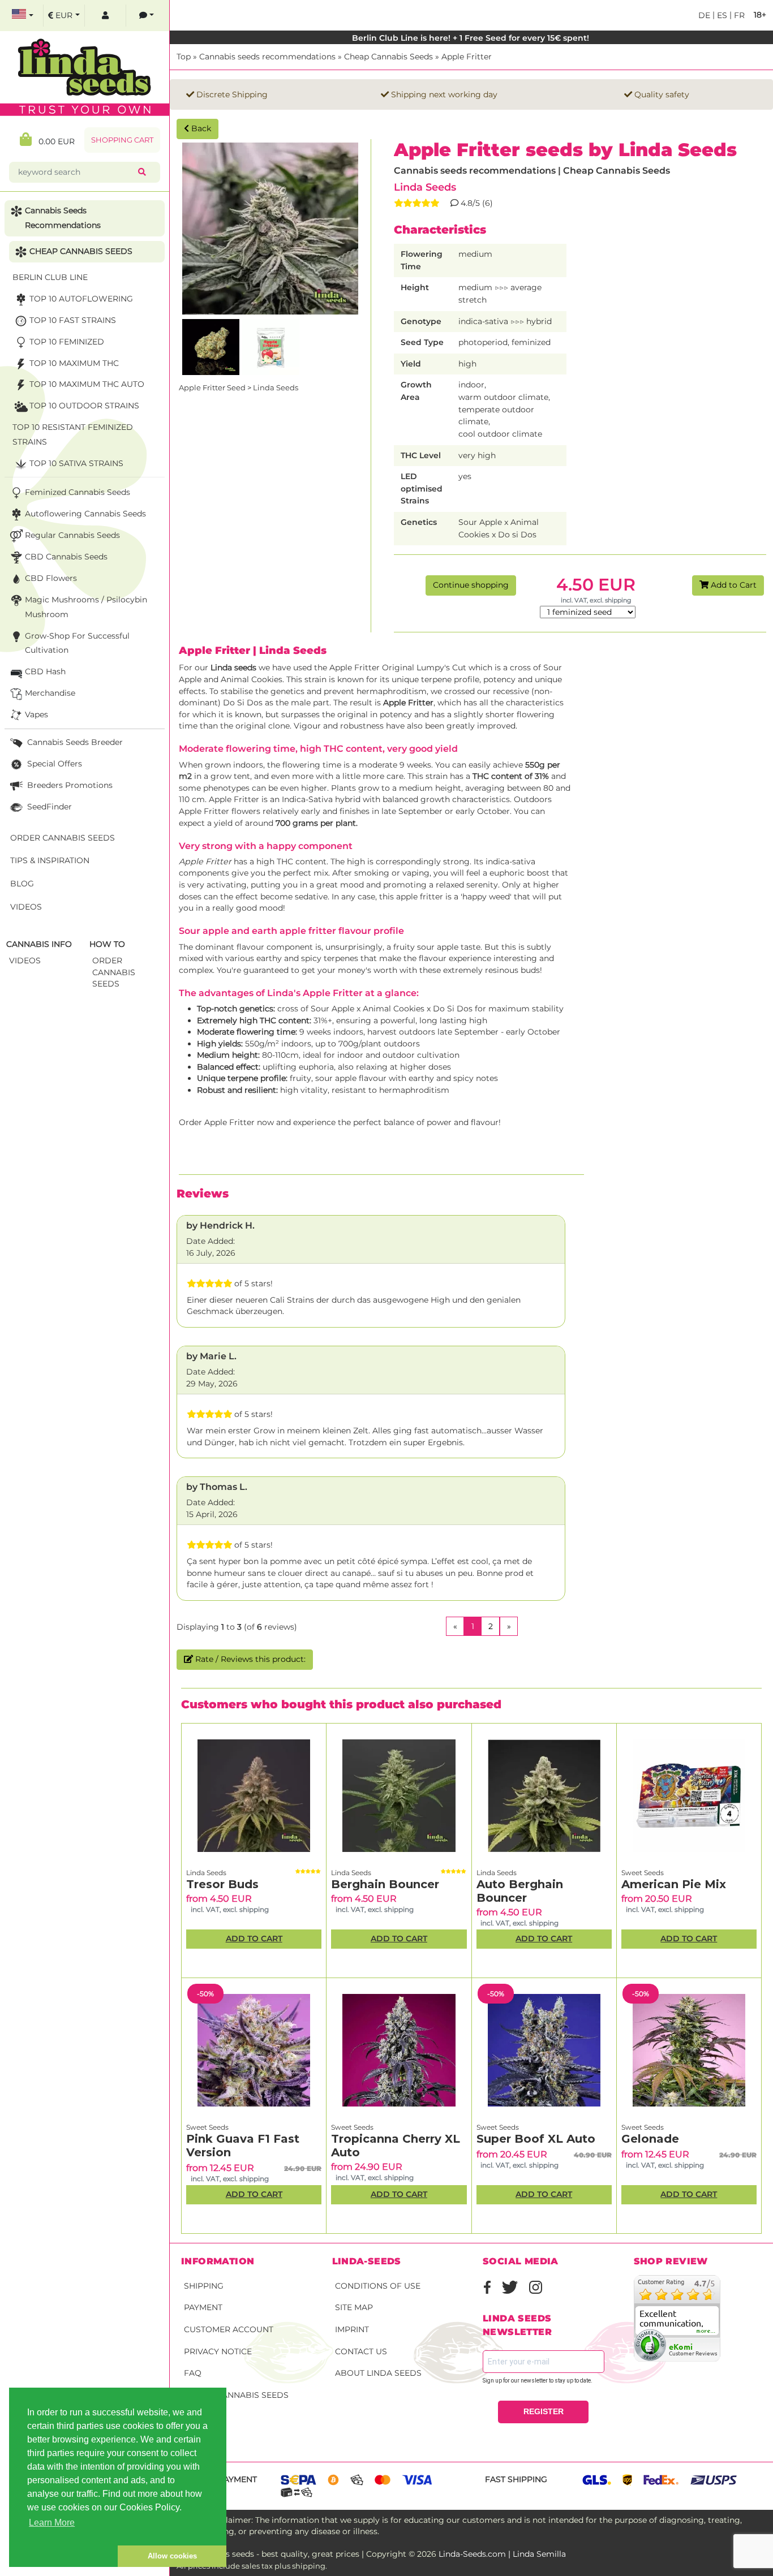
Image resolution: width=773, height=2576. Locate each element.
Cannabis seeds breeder (74, 742)
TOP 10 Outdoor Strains (84, 406)
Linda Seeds (425, 187)
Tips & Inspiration (50, 860)
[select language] (23, 16)
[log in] (105, 16)
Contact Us (361, 2351)
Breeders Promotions (69, 785)
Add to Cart (733, 585)
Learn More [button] (52, 2523)
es (721, 15)
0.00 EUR (53, 141)
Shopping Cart (122, 140)
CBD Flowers (51, 578)
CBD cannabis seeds (66, 557)
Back (200, 128)
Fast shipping (516, 2479)
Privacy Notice (218, 2351)
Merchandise (50, 693)
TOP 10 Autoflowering (81, 299)
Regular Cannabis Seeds (72, 535)
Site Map (354, 2307)
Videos (26, 907)
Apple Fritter (467, 57)
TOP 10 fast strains (73, 320)
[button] (63, 2556)
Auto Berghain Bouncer (520, 1891)
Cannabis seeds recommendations (267, 57)
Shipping (204, 2286)
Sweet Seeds (643, 1873)
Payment (203, 2307)
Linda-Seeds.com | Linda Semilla (502, 2554)
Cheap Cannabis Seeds (388, 57)
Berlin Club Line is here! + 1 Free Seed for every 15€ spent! (472, 38)
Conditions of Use (378, 2286)
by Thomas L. (217, 1487)
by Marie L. (211, 1356)
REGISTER (544, 2411)
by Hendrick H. (220, 1225)
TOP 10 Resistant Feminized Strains (73, 434)
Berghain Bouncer (385, 1884)
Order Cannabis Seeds (236, 2395)
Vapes (36, 714)
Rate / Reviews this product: (249, 1659)
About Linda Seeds (378, 2373)
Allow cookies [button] (172, 2556)
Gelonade (650, 2139)
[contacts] (147, 16)
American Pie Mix (674, 1884)
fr (738, 15)
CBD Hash (45, 671)
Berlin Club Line (50, 277)
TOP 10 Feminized (67, 342)
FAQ (193, 2373)
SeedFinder (48, 807)
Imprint (352, 2329)
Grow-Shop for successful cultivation (77, 643)
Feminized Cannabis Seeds (78, 492)
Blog (22, 884)
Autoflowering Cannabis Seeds (85, 514)
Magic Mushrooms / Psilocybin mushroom (86, 607)
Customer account (229, 2329)
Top (184, 57)
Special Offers (53, 764)
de (704, 15)
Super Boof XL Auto (536, 2139)
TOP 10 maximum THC (74, 363)
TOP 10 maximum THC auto (87, 384)
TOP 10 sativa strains (76, 463)
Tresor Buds (222, 1884)
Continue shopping (471, 585)
